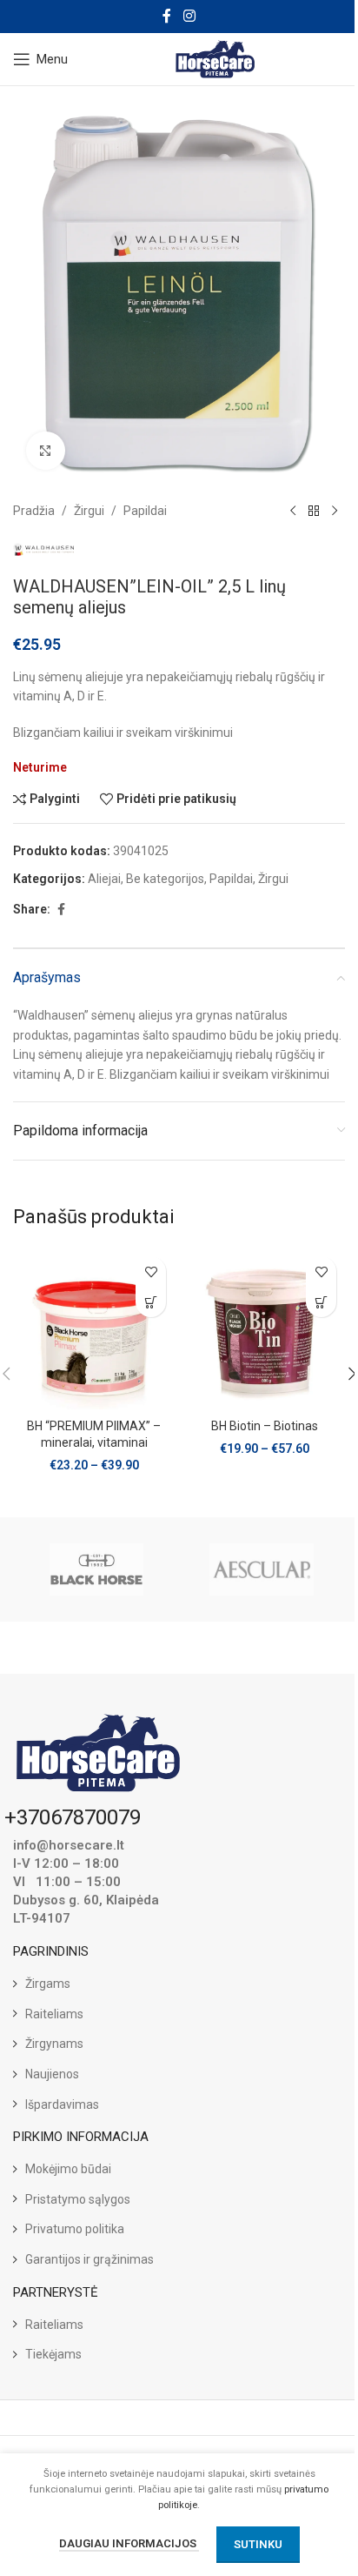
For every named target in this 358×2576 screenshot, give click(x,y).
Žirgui (89, 511)
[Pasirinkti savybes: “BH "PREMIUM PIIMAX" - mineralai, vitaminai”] (151, 1302)
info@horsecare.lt (69, 1845)
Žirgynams (54, 2044)
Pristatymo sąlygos (78, 2199)
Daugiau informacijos (129, 2543)
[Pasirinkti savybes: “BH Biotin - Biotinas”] (321, 1302)
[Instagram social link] (189, 16)
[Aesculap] (262, 1569)
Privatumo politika (75, 2229)
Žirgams (48, 1984)
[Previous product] (293, 511)
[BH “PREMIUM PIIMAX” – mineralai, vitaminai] (94, 1328)
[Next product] (335, 511)
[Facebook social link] (167, 16)
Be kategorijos (165, 879)
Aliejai (104, 879)
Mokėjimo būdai (68, 2169)
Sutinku (258, 2544)
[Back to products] (314, 511)
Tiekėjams (53, 2354)
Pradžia (34, 511)
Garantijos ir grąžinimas (89, 2259)
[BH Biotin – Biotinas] (264, 1328)
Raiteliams (54, 2014)
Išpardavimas (62, 2104)
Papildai (145, 511)
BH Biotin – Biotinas (265, 1426)
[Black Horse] (96, 1569)
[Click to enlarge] (46, 451)
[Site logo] (216, 58)
